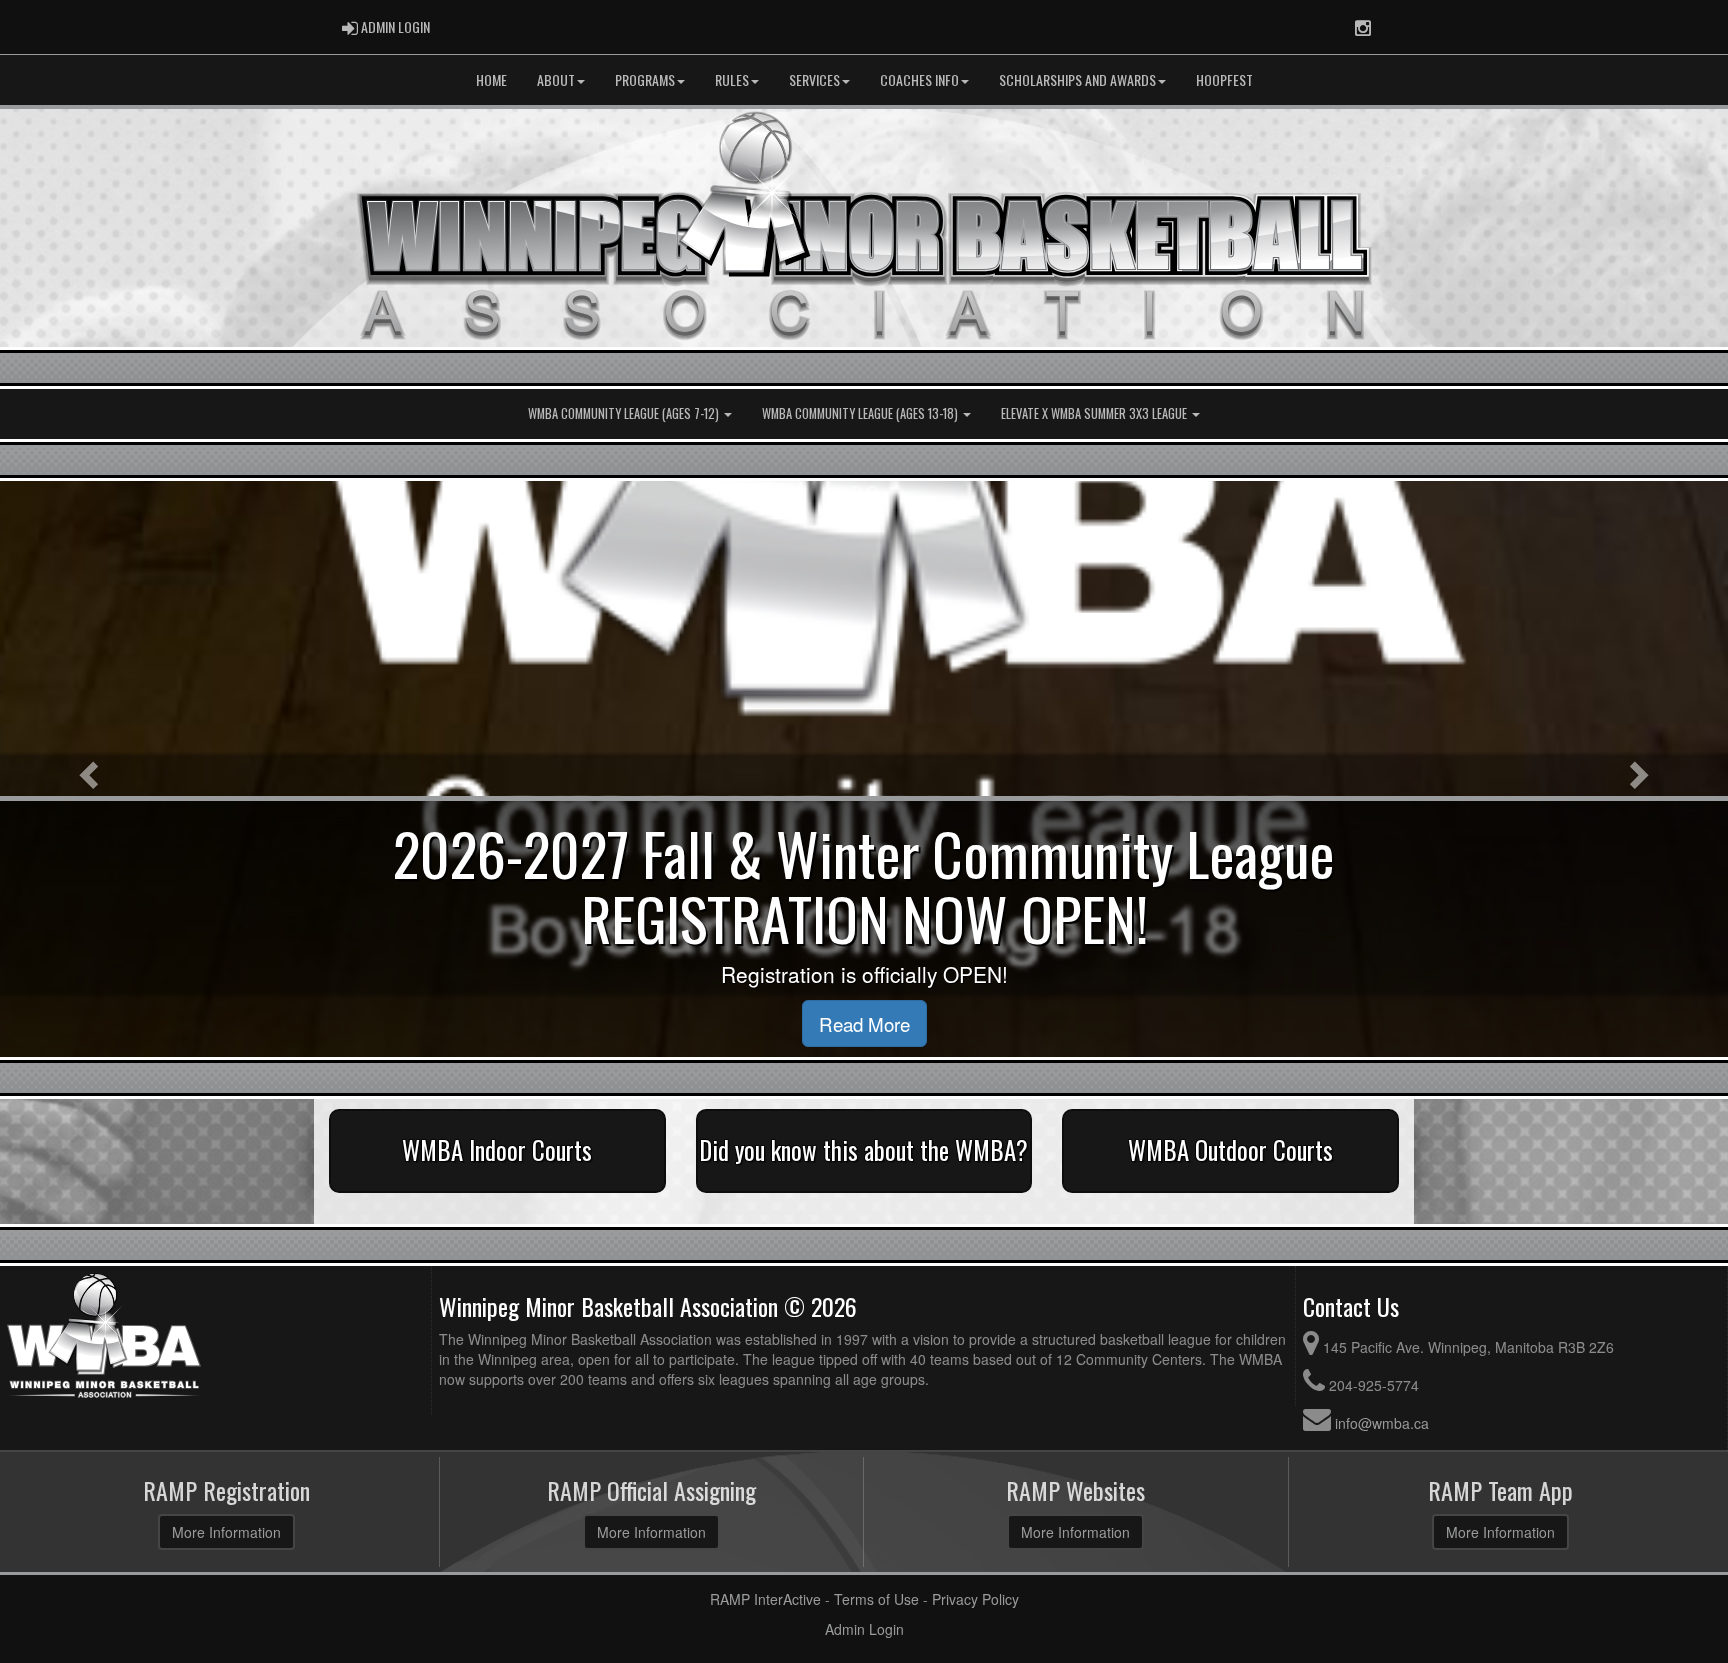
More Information (226, 1532)
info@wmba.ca (1382, 1423)
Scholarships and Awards (1077, 79)
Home (491, 79)
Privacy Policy (975, 1599)
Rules (732, 79)
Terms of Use (876, 1599)
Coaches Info (919, 79)
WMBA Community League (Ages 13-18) (861, 413)
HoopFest (1224, 79)
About (556, 79)
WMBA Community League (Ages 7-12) (625, 413)
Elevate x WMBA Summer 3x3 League (1095, 413)
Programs (645, 79)
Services (814, 79)
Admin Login (864, 1629)
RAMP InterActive (765, 1599)
